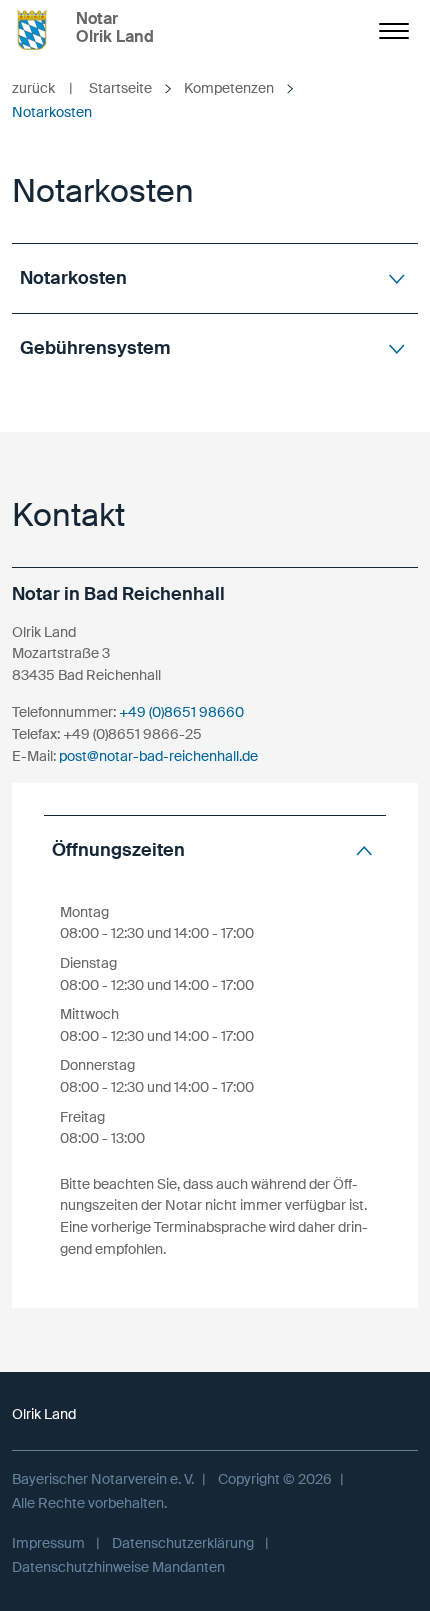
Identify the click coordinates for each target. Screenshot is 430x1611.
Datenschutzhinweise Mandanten (118, 1567)
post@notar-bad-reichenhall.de (158, 756)
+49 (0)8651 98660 (181, 712)
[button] (215, 278)
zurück (42, 88)
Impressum (48, 1543)
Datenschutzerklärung (183, 1543)
